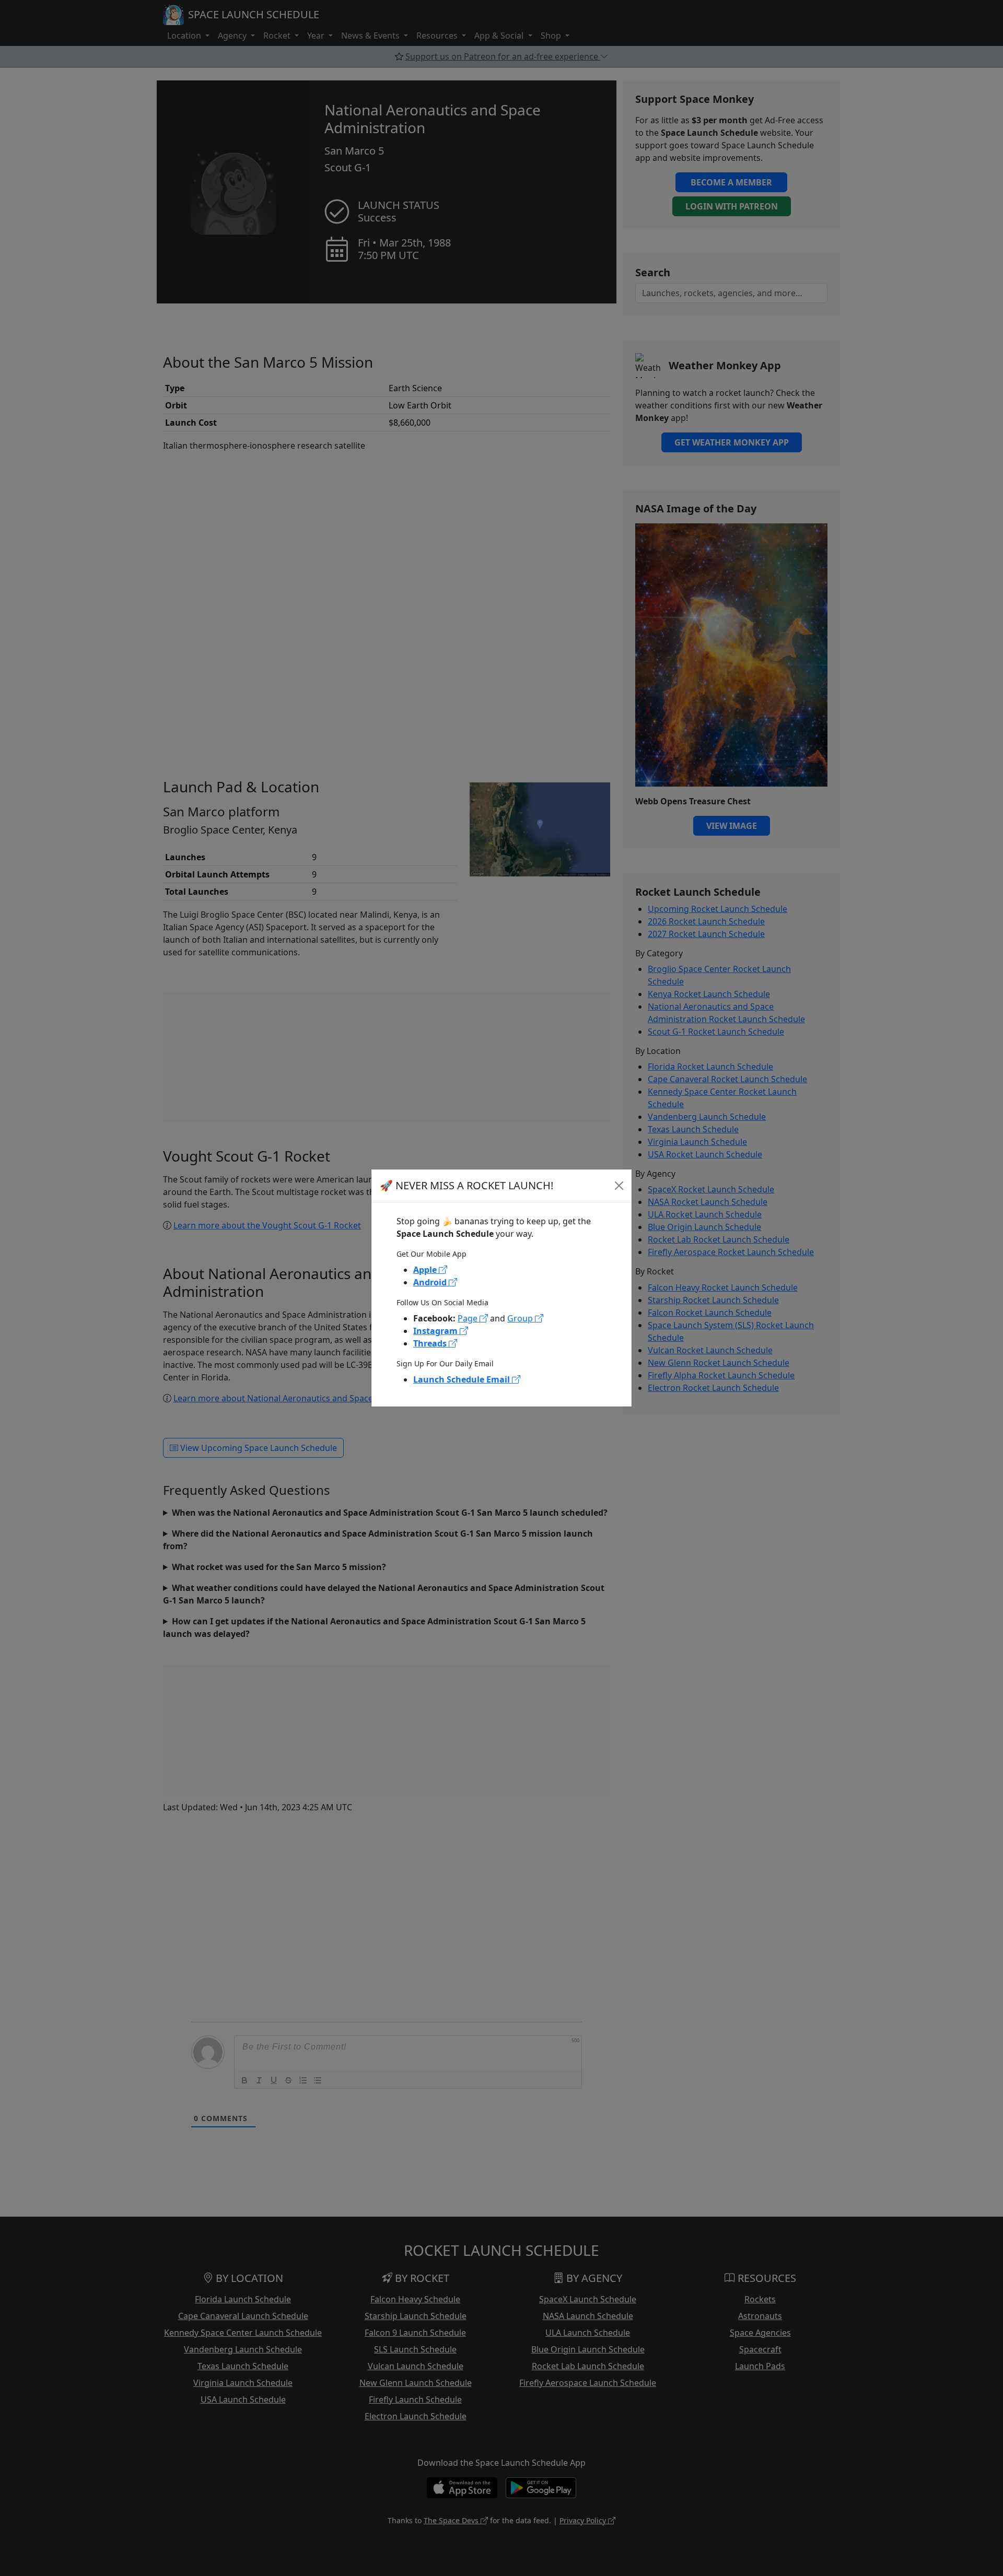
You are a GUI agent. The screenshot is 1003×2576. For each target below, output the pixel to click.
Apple (426, 1270)
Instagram (436, 1331)
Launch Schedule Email (463, 1379)
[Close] (619, 1186)
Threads (431, 1343)
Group (521, 1318)
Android (431, 1282)
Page (469, 1318)
